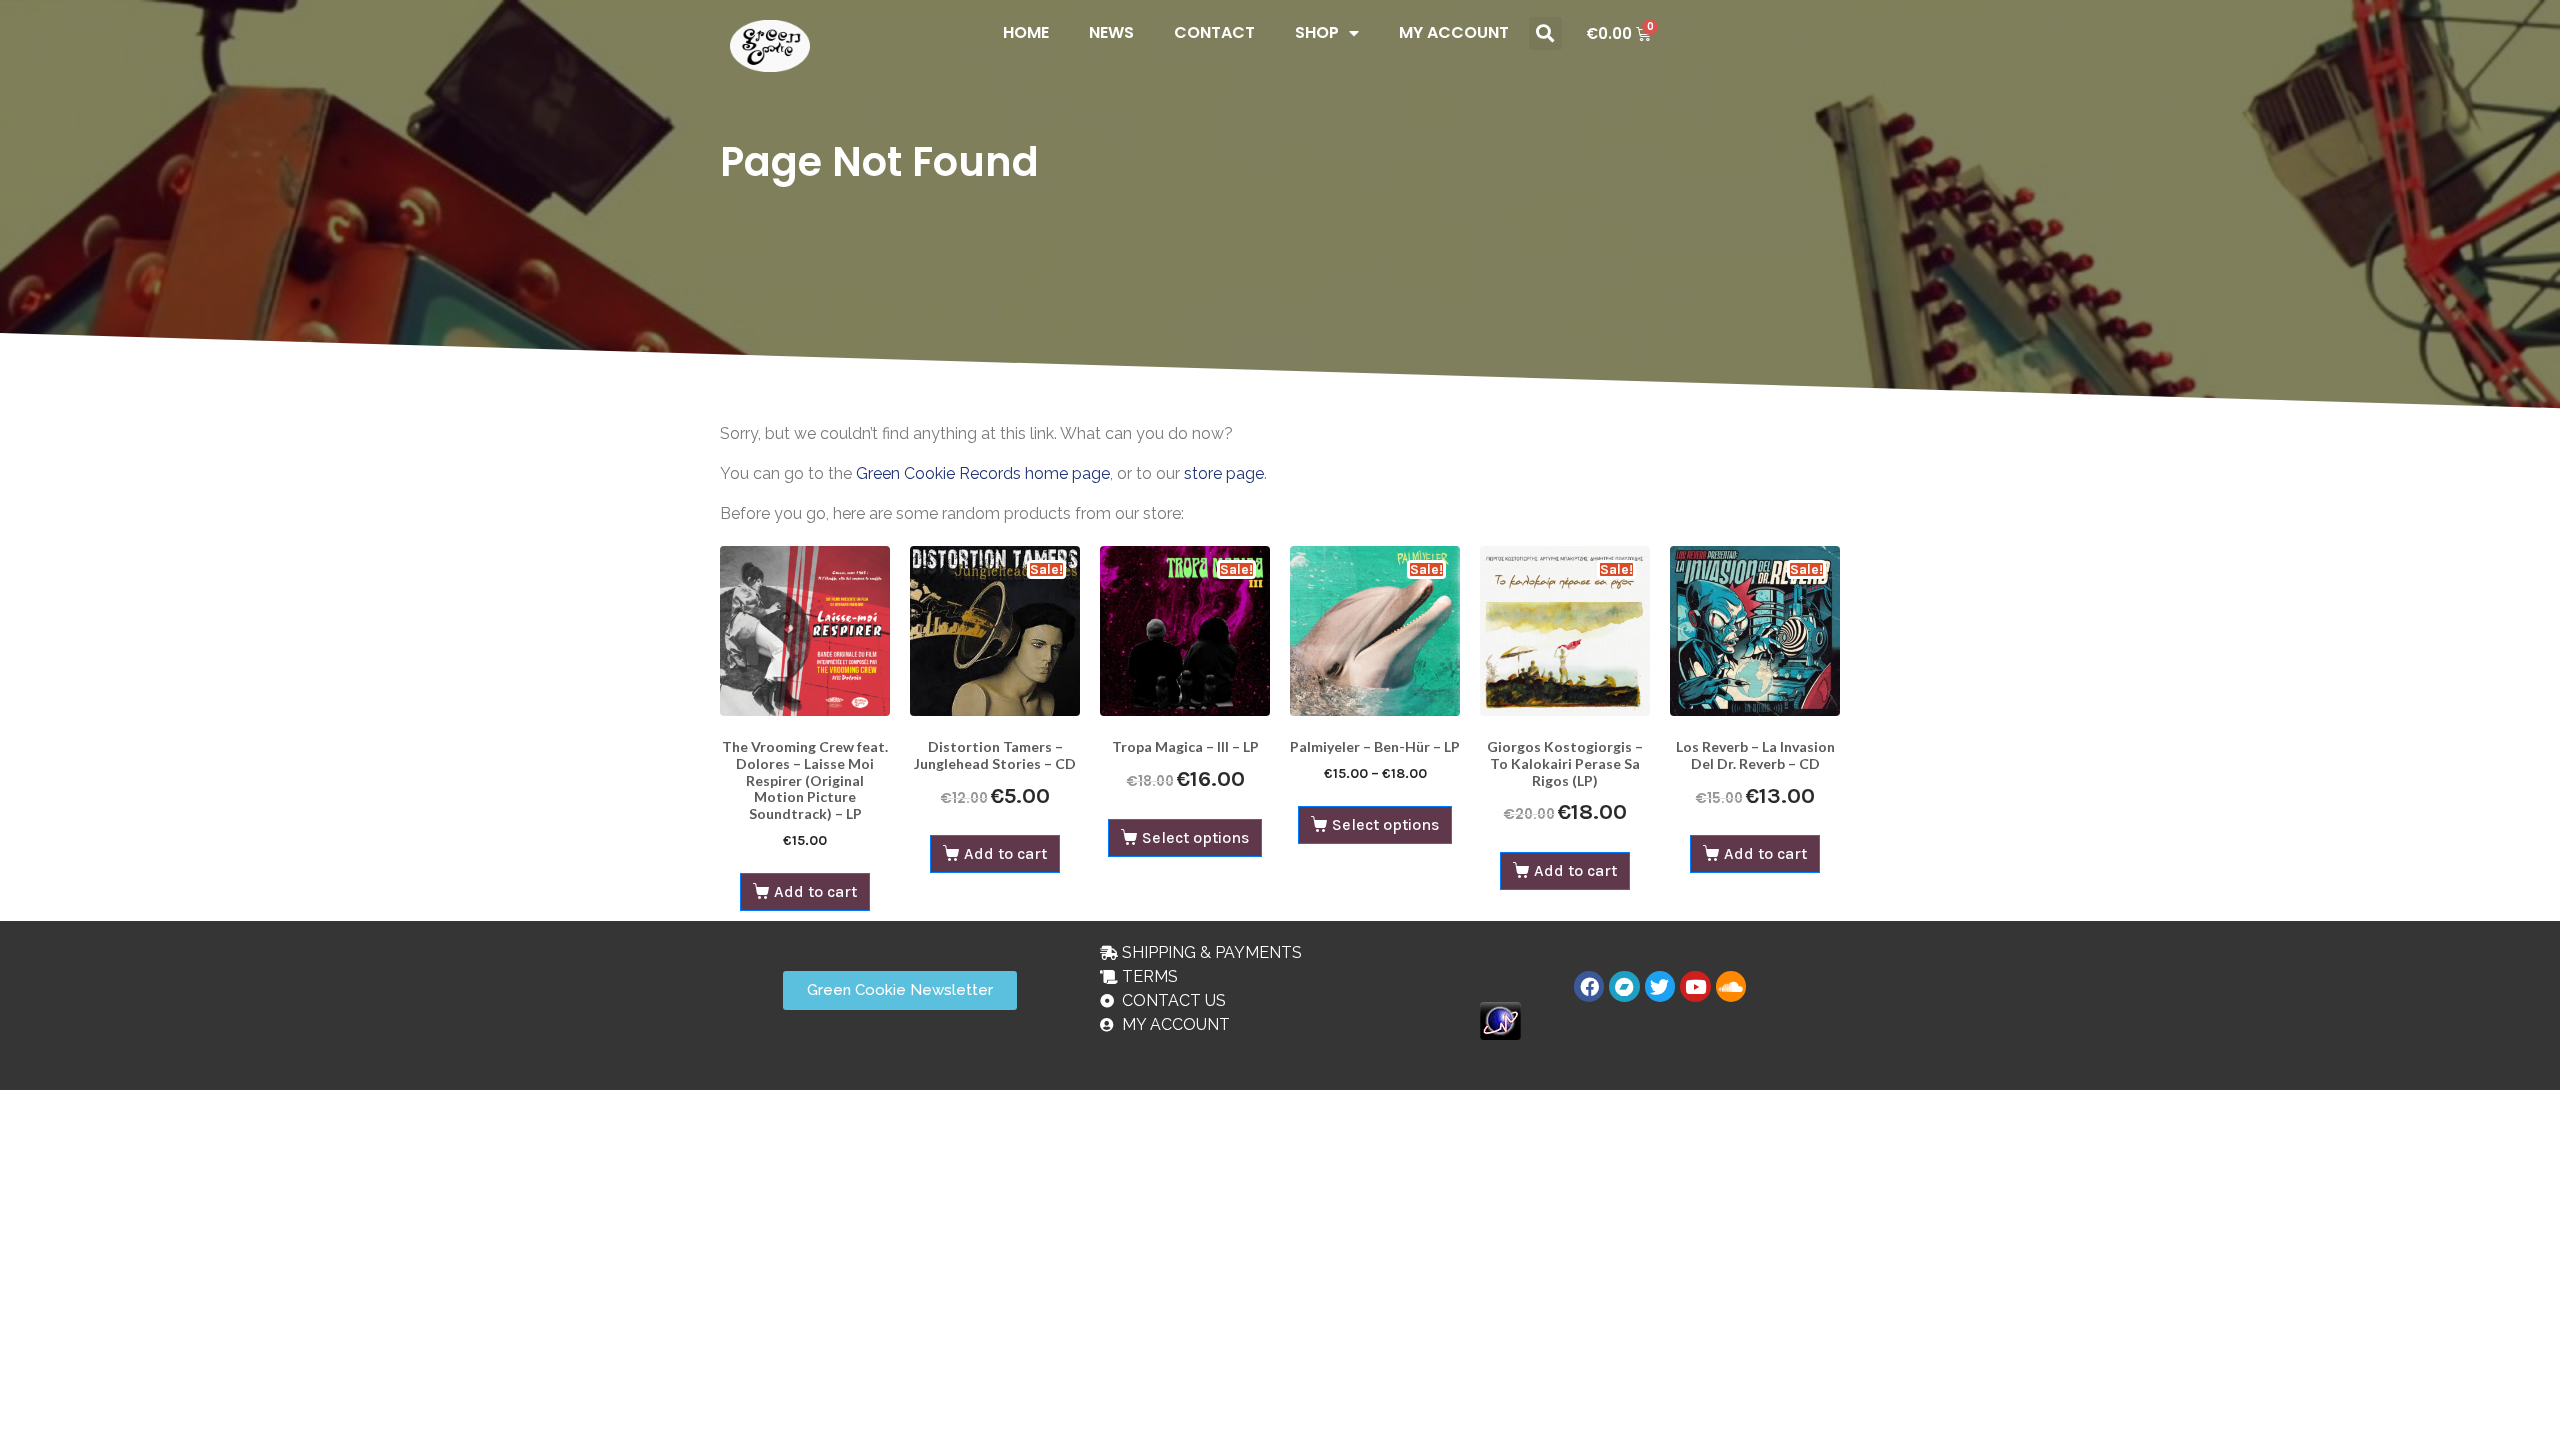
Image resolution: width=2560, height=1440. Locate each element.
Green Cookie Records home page (983, 473)
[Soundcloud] (1731, 986)
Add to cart (815, 891)
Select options (1195, 837)
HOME (1026, 32)
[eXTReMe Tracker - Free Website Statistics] (1500, 1019)
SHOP (1317, 32)
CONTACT (1214, 32)
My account (1454, 32)
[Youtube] (1695, 986)
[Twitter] (1660, 986)
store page (1224, 473)
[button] (1545, 33)
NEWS (1111, 32)
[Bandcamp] (1624, 986)
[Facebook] (1589, 986)
